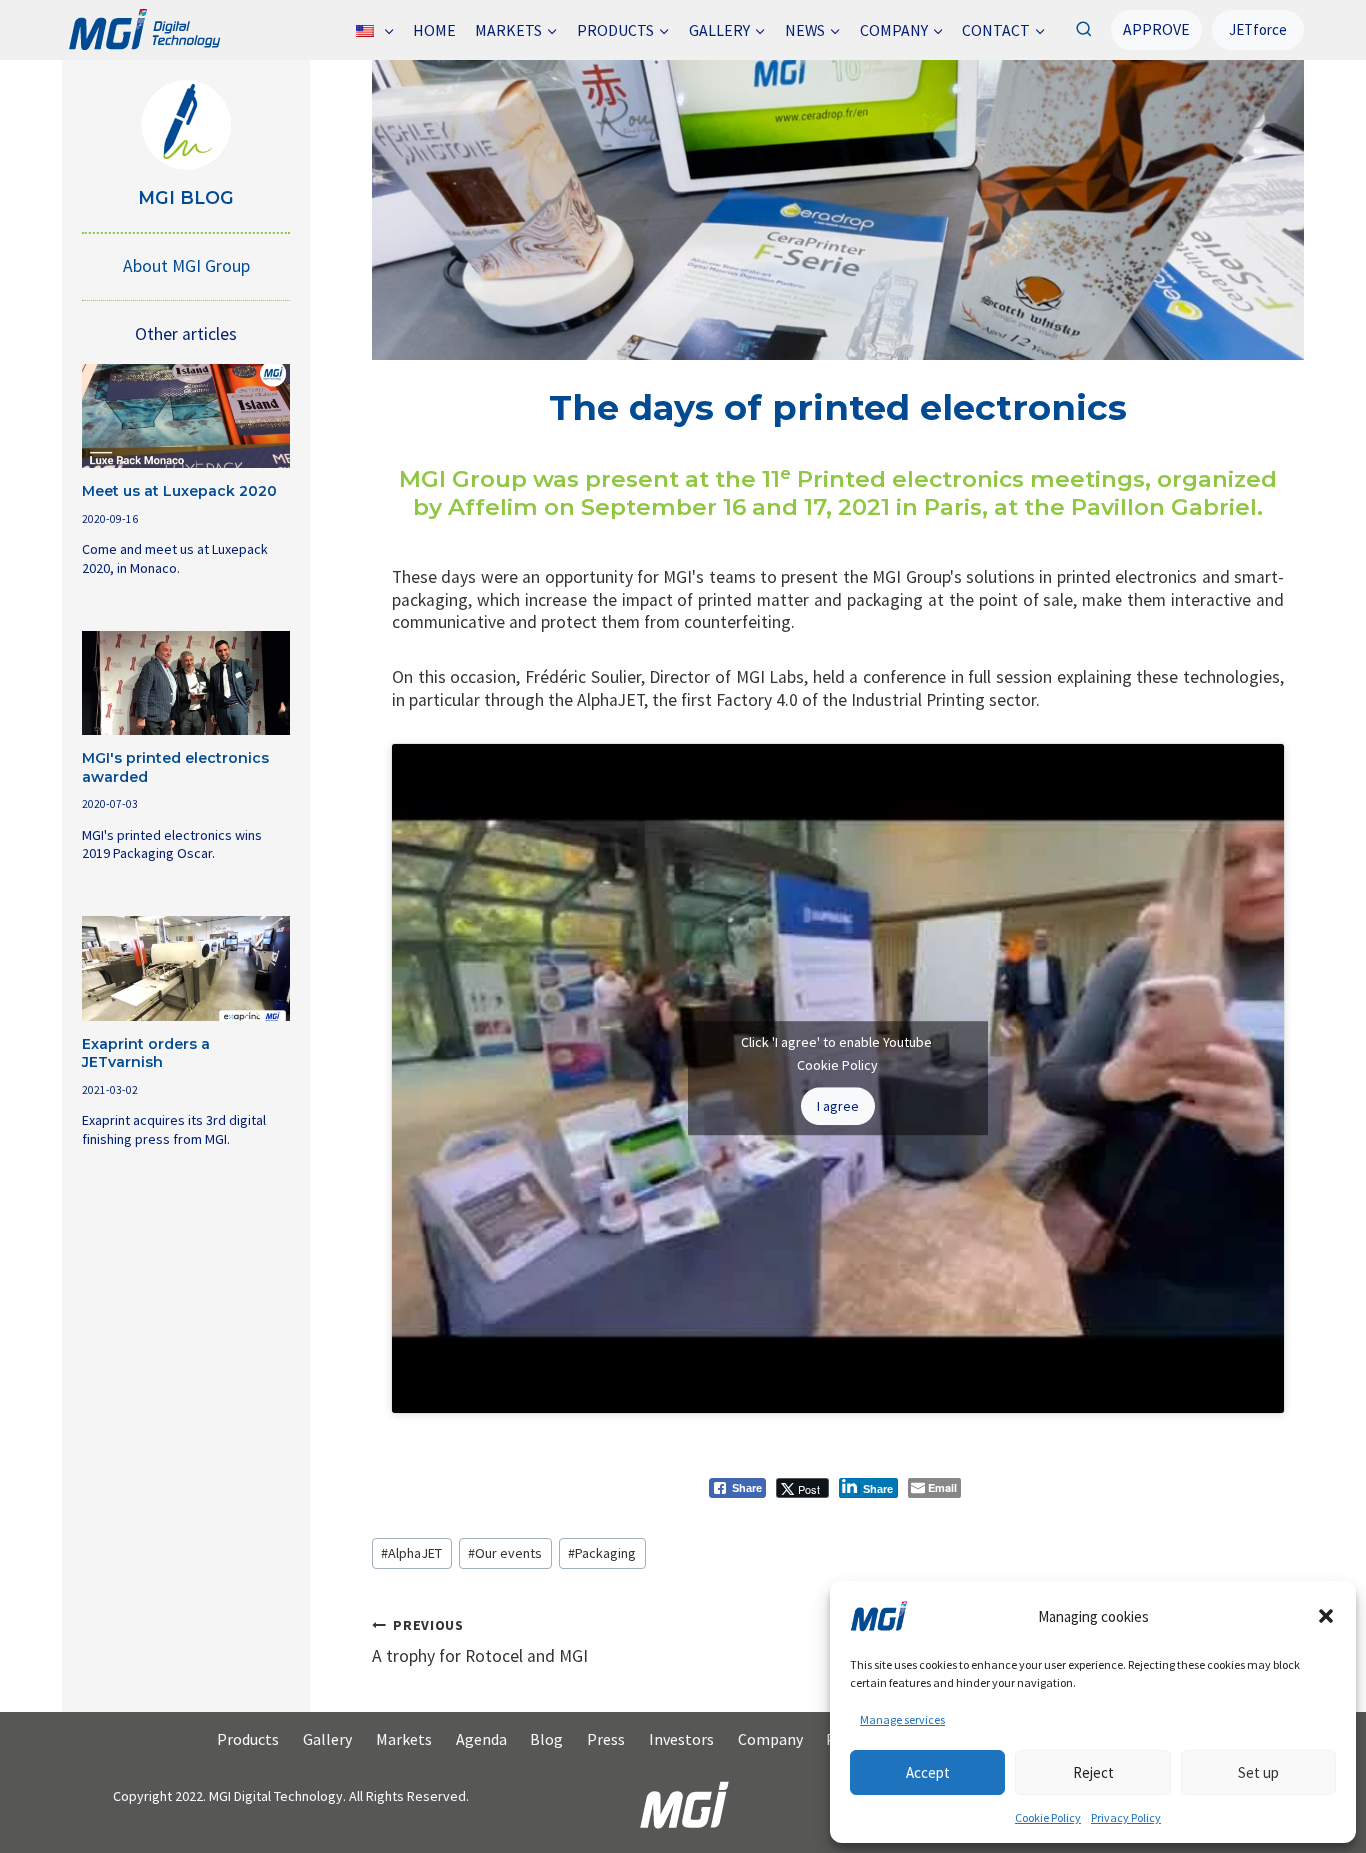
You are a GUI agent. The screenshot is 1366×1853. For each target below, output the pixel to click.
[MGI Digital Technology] (143, 30)
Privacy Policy (1126, 1817)
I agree (838, 1106)
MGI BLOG (186, 197)
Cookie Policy (1048, 1817)
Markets (404, 1739)
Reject (1093, 1772)
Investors (681, 1739)
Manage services (902, 1719)
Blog (546, 1739)
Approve (1156, 29)
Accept (928, 1772)
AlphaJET (411, 1553)
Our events (505, 1553)
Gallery (327, 1739)
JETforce (1258, 29)
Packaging (602, 1553)
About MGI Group (186, 266)
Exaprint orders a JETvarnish (146, 1053)
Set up (1258, 1772)
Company (770, 1739)
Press (606, 1739)
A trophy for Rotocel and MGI (480, 1641)
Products (248, 1739)
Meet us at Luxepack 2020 (179, 491)
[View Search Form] (1083, 29)
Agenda (481, 1739)
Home (434, 30)
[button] (1326, 1616)
